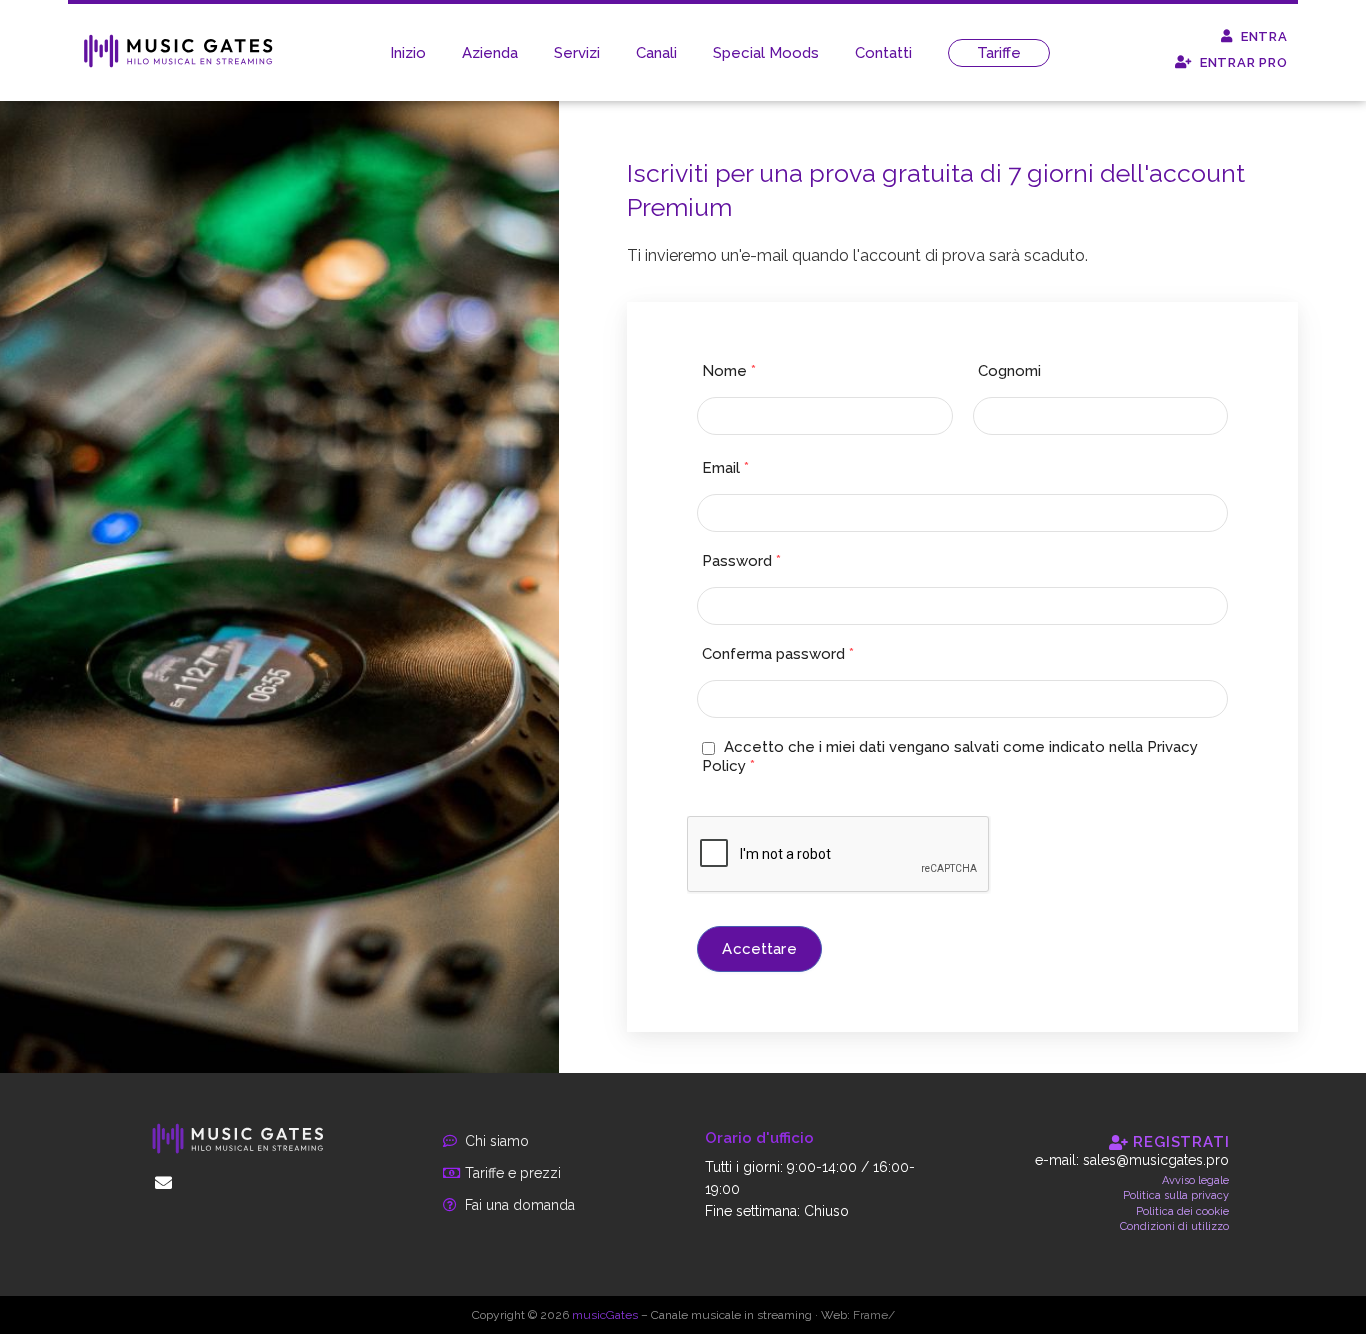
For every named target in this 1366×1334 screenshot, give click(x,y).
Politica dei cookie (1182, 1211)
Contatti (883, 53)
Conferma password (778, 654)
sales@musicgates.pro (1156, 1160)
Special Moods (766, 53)
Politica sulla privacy (1176, 1195)
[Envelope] (164, 1183)
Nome (729, 371)
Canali (656, 53)
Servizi (577, 53)
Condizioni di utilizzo (1174, 1226)
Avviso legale (1195, 1180)
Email (725, 468)
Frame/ (874, 1315)
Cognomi (1009, 371)
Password (741, 561)
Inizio (408, 53)
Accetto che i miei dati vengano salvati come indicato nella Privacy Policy (950, 756)
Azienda (490, 53)
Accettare (759, 949)
